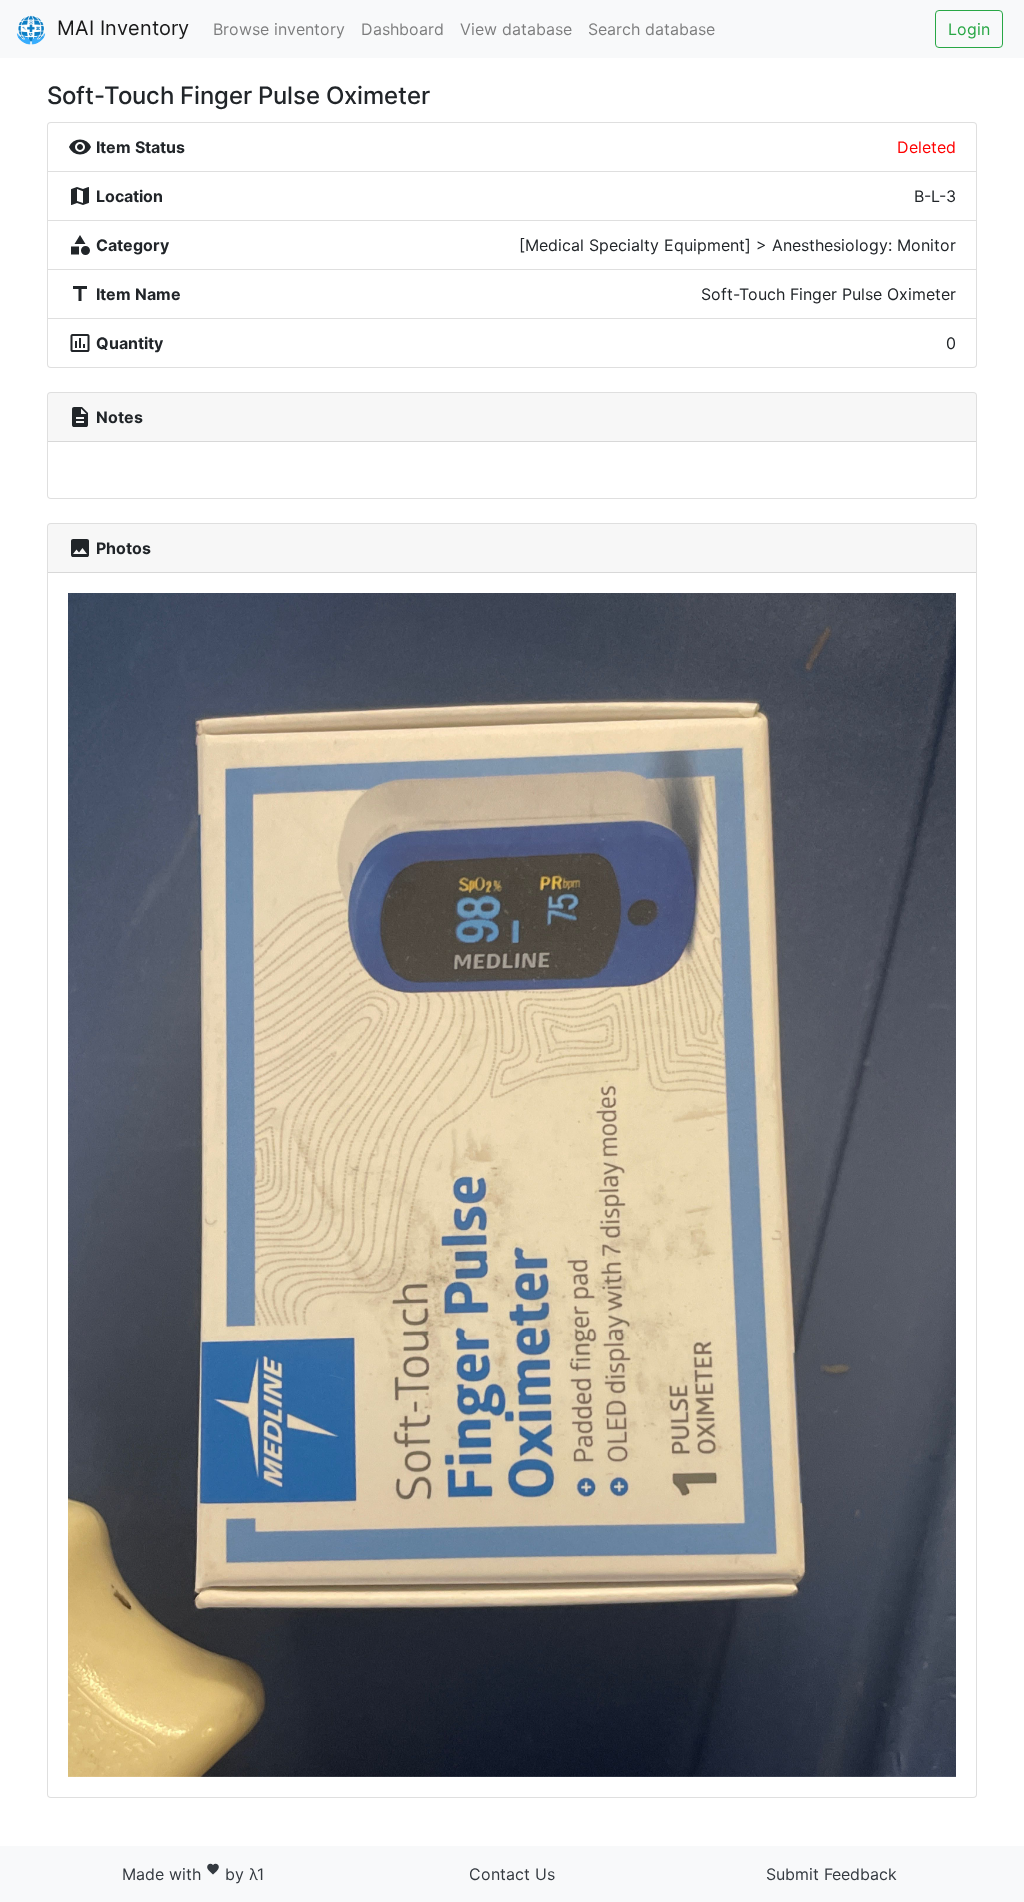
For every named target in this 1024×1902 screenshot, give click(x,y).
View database (516, 29)
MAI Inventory (120, 28)
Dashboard (402, 29)
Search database (651, 29)
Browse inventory (279, 29)
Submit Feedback (831, 1874)
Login (969, 29)
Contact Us (512, 1874)
